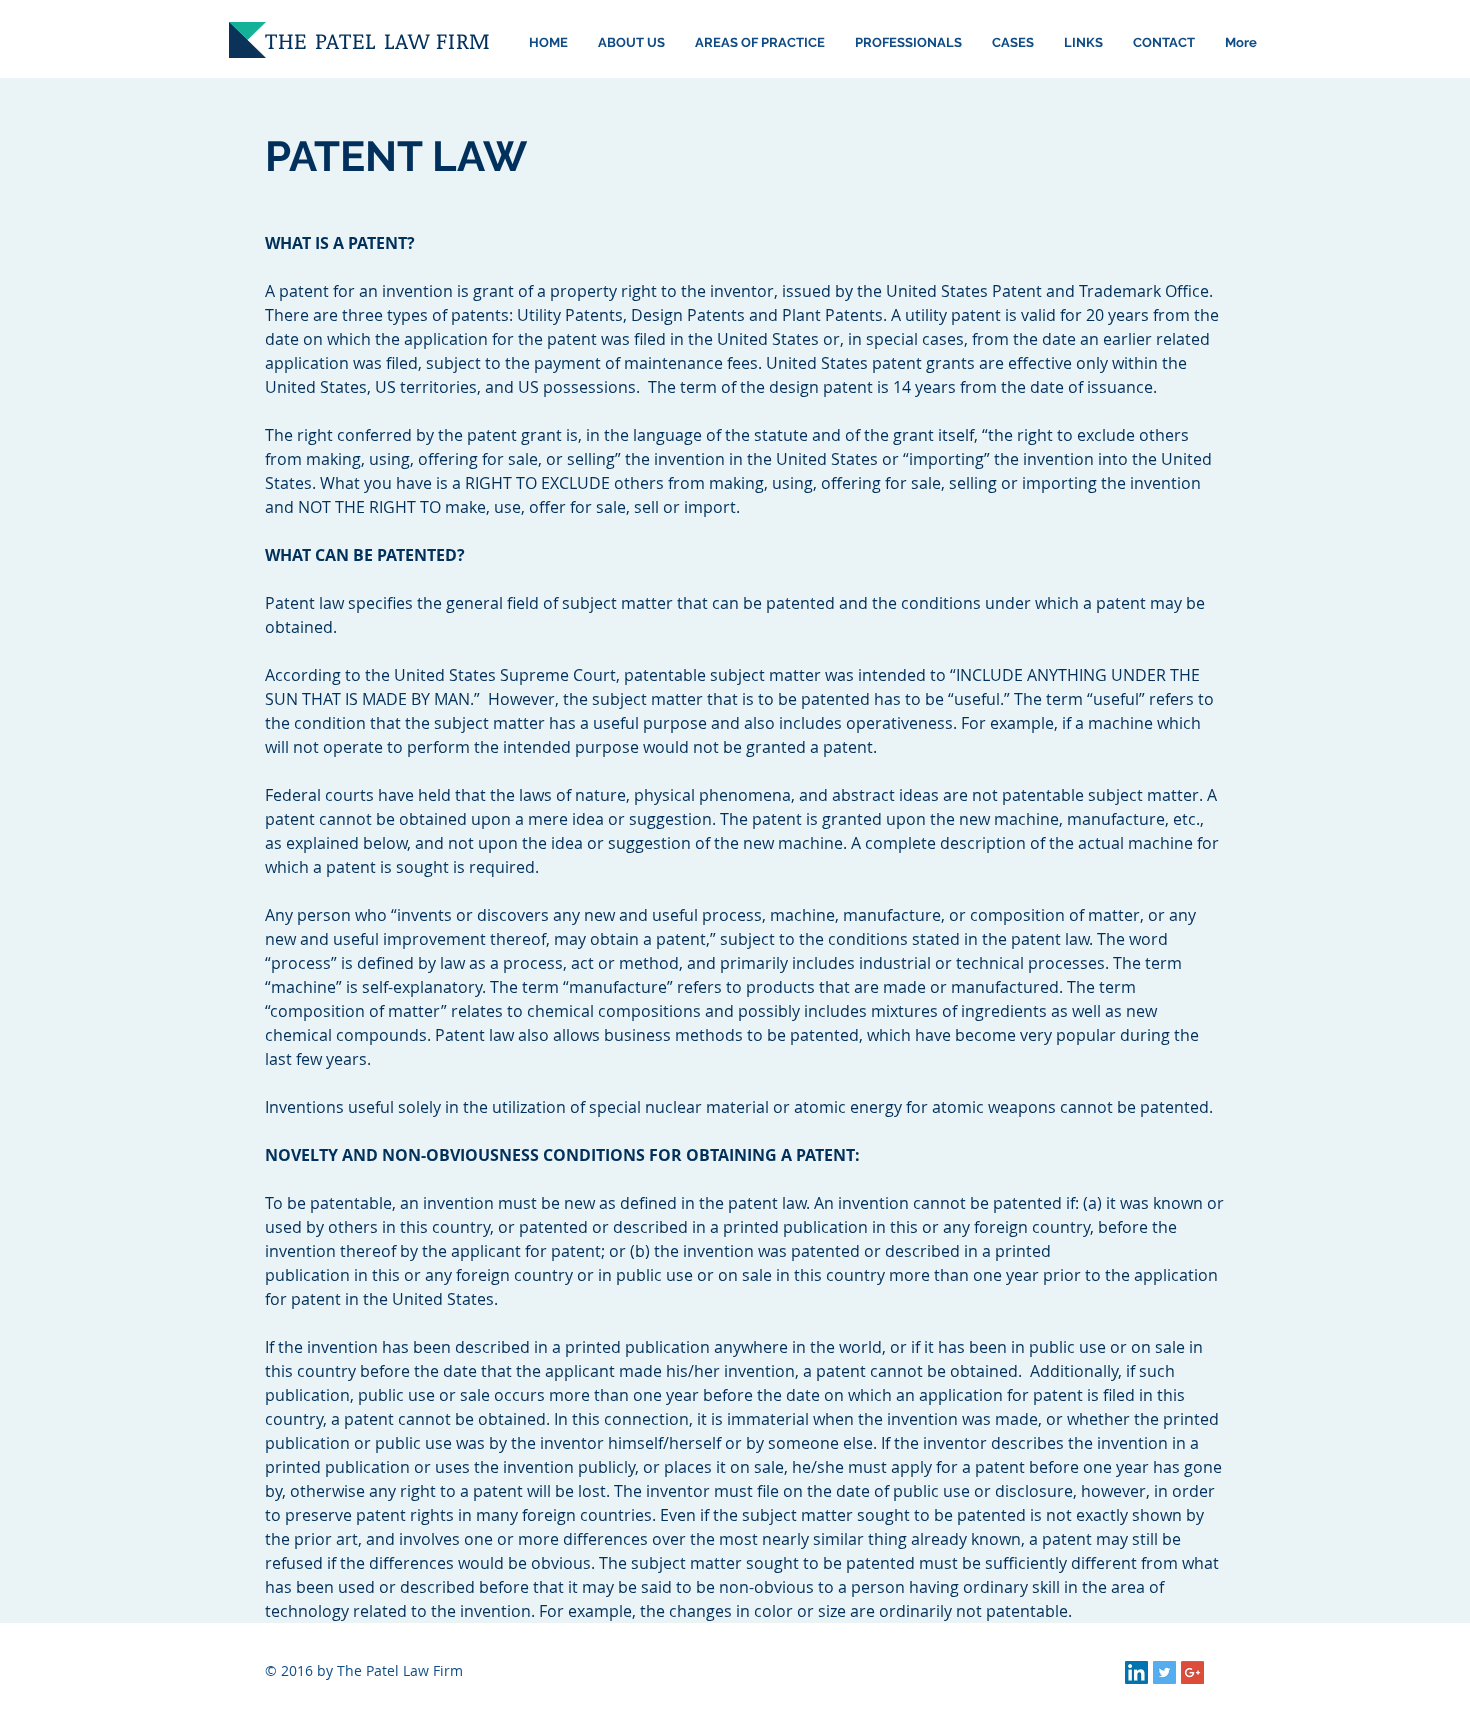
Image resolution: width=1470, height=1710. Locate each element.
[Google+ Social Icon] (1192, 1672)
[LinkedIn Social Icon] (1136, 1672)
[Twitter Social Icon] (1164, 1672)
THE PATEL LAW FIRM (378, 40)
